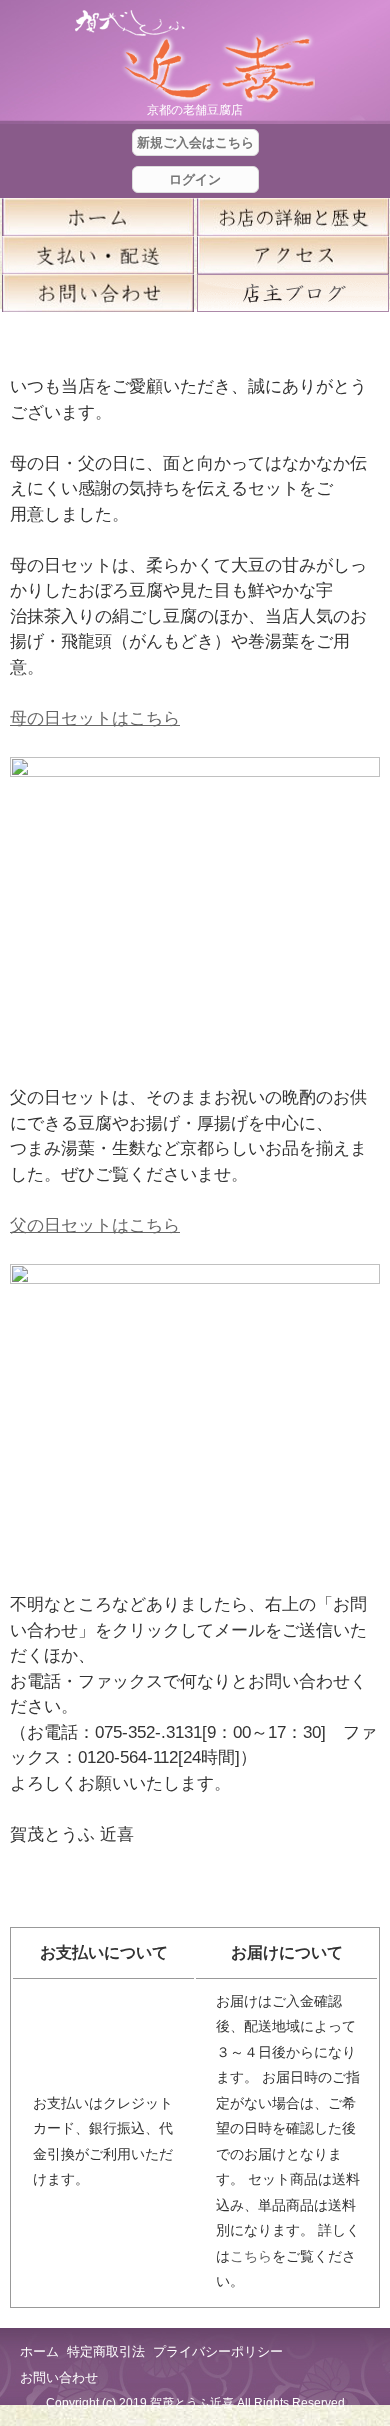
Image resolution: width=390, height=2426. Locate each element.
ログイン (195, 179)
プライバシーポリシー (218, 2351)
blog (292, 293)
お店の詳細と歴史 (292, 217)
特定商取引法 (106, 2351)
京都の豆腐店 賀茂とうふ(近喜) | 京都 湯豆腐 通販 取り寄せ (195, 56)
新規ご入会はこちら (195, 142)
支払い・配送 (97, 255)
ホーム (97, 217)
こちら (251, 2256)
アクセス (292, 255)
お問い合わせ (59, 2377)
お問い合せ (97, 293)
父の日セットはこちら (95, 1225)
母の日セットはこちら (95, 718)
